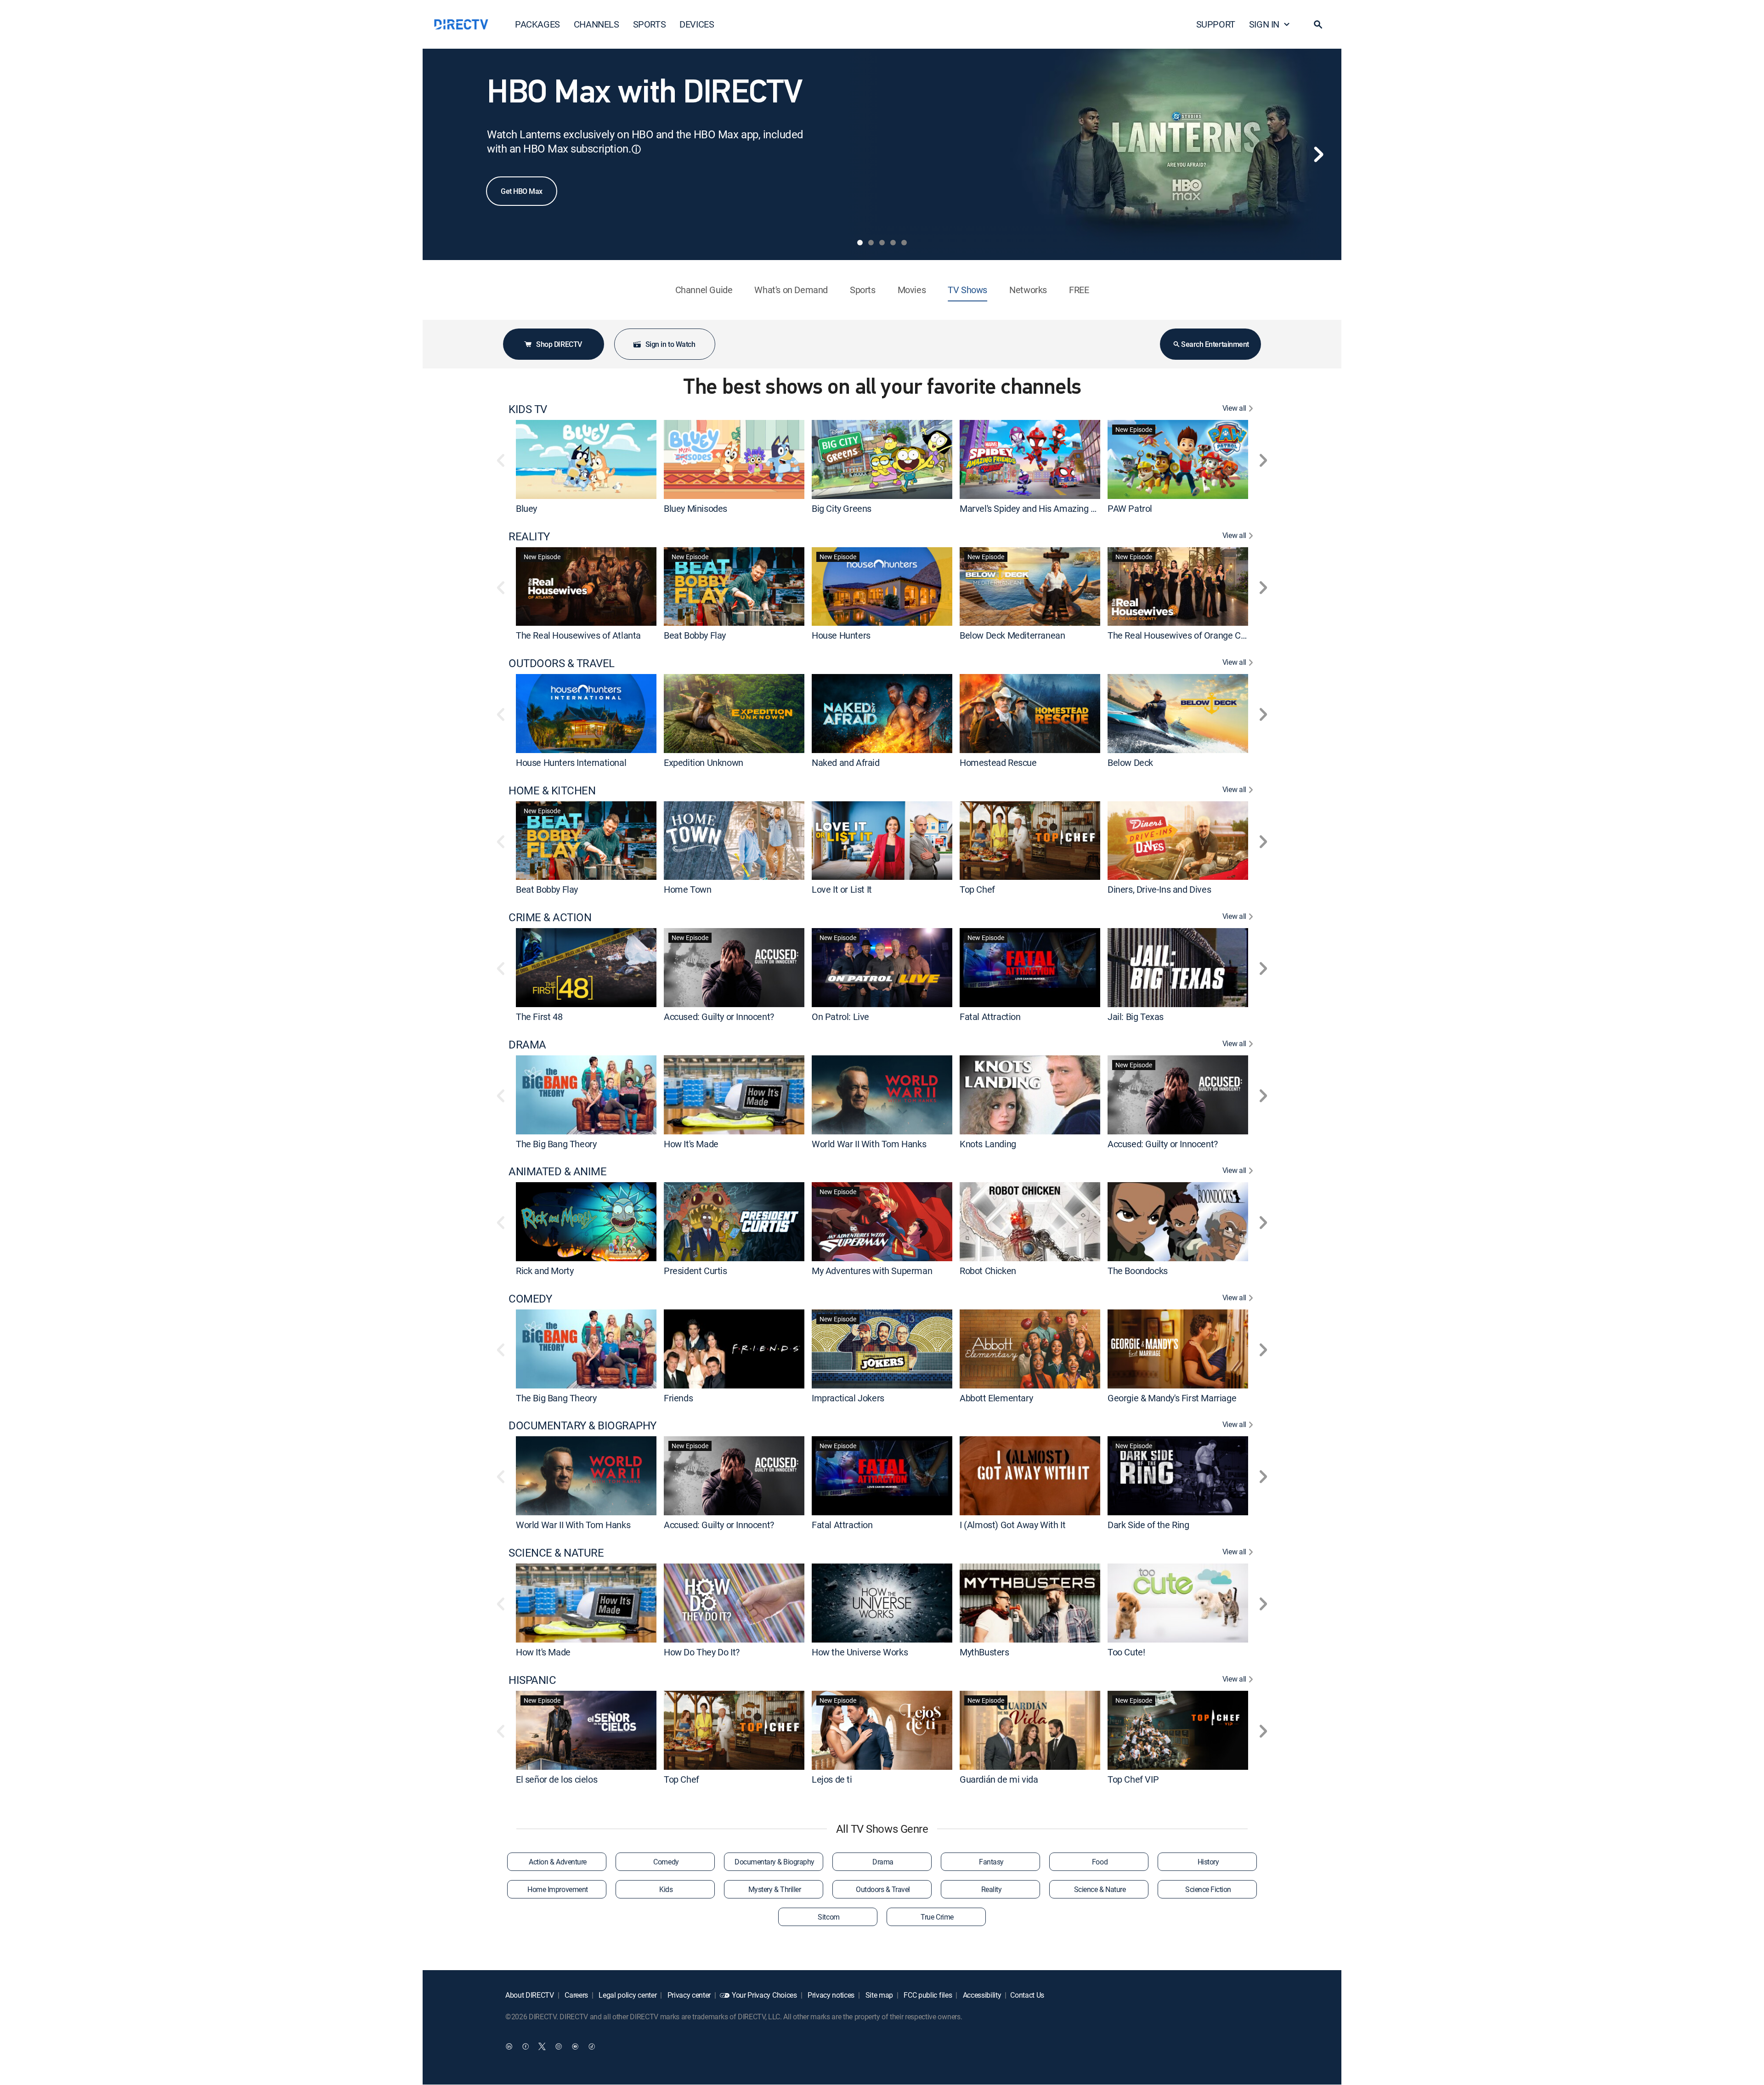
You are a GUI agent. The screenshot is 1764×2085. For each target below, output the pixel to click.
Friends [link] (678, 1397)
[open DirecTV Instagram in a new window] (559, 2046)
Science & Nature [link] (1100, 1889)
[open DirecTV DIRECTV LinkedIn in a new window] (509, 2046)
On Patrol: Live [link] (840, 1017)
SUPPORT (1216, 24)
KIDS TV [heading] (528, 409)
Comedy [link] (666, 1862)
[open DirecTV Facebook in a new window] (526, 2046)
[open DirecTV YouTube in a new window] (575, 2046)
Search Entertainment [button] (1215, 344)
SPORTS (650, 24)
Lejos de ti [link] (832, 1779)
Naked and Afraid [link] (846, 762)
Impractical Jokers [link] (848, 1397)
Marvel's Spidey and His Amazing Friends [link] (1040, 508)
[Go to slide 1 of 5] (860, 243)
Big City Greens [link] (842, 508)
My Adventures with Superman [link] (872, 1271)
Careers (576, 1995)
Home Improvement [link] (557, 1889)
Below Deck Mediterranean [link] (1012, 635)
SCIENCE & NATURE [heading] (556, 1553)
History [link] (1208, 1862)
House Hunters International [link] (571, 762)
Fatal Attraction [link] (990, 1017)
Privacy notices (830, 1995)
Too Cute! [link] (1126, 1652)
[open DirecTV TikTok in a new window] (592, 2046)
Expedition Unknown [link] (704, 762)
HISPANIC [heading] (532, 1680)
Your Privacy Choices (764, 1995)
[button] (1318, 24)
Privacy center (688, 1995)
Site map (878, 1995)
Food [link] (1100, 1862)
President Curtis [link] (695, 1271)
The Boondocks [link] (1138, 1271)
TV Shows (967, 290)
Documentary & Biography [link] (775, 1862)
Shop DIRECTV (559, 344)
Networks (1028, 290)
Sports (863, 290)
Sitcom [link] (828, 1917)
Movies (912, 290)
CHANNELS (596, 24)
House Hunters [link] (841, 635)
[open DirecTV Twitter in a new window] (542, 2046)
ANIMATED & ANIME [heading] (557, 1171)
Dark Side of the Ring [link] (1148, 1525)
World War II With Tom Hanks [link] (869, 1143)
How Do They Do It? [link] (702, 1652)
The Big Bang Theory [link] (556, 1143)
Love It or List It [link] (842, 889)
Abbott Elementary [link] (996, 1397)
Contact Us (1027, 1995)
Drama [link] (883, 1862)
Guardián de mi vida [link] (999, 1779)
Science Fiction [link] (1208, 1889)
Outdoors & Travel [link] (883, 1889)
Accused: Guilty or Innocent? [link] (719, 1017)
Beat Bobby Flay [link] (695, 635)
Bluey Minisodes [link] (695, 508)
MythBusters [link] (984, 1652)
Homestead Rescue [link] (998, 762)
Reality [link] (992, 1889)
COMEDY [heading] (530, 1299)
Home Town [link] (687, 889)
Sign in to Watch (670, 344)
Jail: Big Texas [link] (1136, 1017)
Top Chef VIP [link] (1133, 1779)
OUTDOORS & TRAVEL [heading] (562, 663)
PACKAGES (537, 24)
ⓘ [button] (636, 149)
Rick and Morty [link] (545, 1271)
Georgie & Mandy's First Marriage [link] (1172, 1397)
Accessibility (981, 1995)
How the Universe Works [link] (860, 1652)
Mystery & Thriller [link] (775, 1889)
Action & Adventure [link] (557, 1862)
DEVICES (697, 24)
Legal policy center (627, 1995)
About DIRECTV (530, 1995)
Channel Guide (704, 290)
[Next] (1318, 154)
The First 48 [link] (539, 1017)
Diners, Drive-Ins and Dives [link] (1159, 889)
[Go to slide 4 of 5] (893, 243)
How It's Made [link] (691, 1143)
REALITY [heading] (529, 536)
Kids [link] (666, 1889)
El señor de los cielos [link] (557, 1779)
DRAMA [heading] (527, 1045)
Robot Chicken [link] (988, 1271)
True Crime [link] (937, 1917)
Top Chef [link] (977, 889)
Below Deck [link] (1130, 762)
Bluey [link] (526, 508)
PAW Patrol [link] (1130, 508)
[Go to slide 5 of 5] (904, 243)
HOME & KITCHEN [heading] (552, 790)
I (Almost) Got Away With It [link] (1012, 1525)
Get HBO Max (522, 191)
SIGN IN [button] (1264, 24)
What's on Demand (791, 290)
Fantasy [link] (991, 1862)
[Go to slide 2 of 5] (871, 243)
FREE (1079, 290)
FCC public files (927, 1995)
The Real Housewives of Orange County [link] (1185, 635)
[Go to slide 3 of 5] (882, 243)
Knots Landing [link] (988, 1143)
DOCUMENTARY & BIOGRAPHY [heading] (582, 1425)
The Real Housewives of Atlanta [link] (578, 635)
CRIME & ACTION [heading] (550, 917)
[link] (586, 459)
